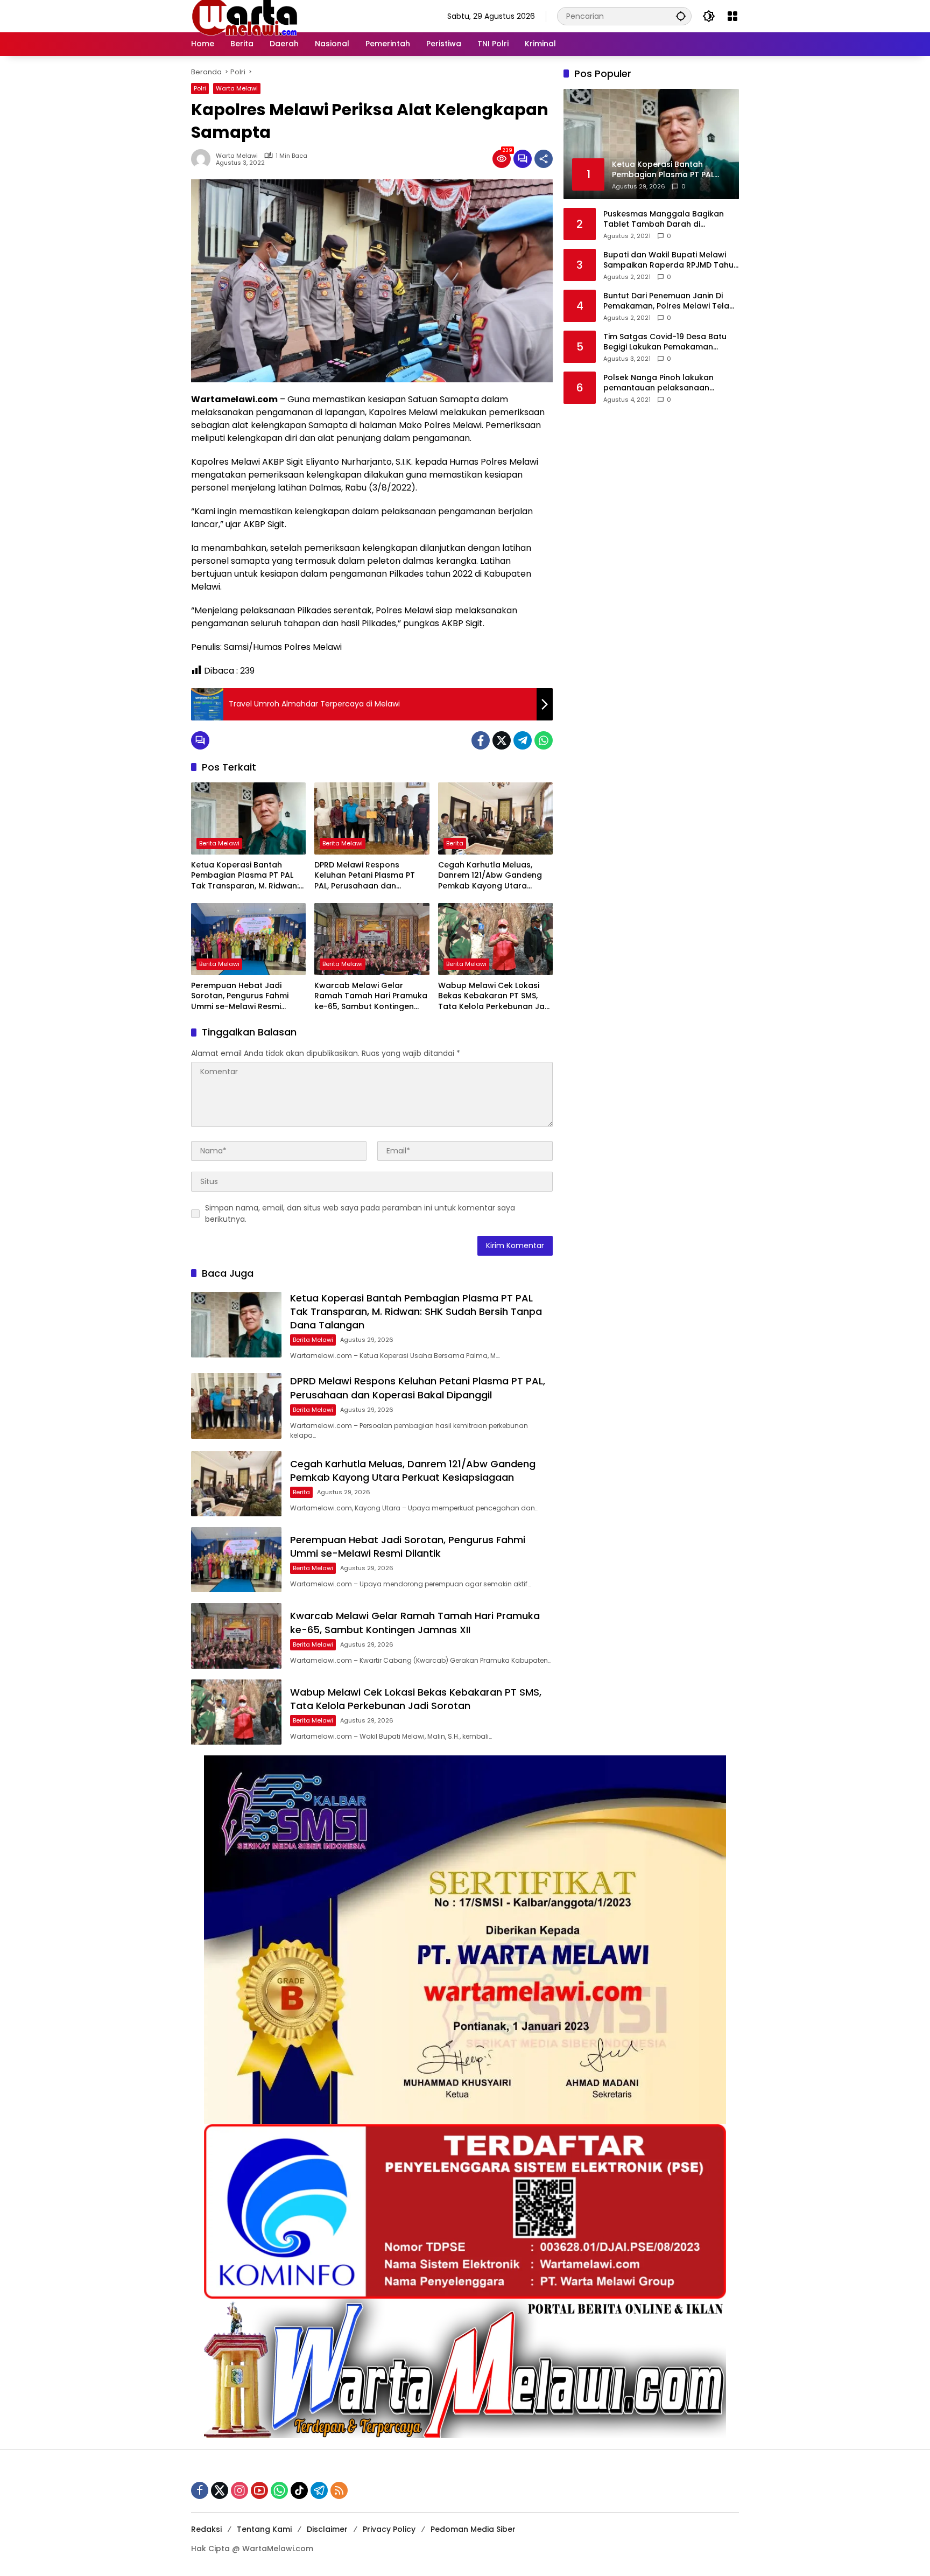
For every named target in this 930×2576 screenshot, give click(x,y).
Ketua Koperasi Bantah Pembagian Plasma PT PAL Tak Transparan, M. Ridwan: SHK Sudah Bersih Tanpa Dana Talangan (245, 876)
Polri (200, 88)
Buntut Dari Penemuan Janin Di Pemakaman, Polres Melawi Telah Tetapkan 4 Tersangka (669, 301)
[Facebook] (481, 740)
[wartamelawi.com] (245, 16)
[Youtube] (259, 2490)
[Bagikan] (544, 159)
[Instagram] (239, 2490)
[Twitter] (502, 740)
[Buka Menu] (732, 16)
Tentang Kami (264, 2529)
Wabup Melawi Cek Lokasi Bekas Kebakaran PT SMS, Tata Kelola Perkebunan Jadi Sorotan (495, 996)
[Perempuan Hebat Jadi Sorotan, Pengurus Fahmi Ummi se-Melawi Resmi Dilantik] (248, 939)
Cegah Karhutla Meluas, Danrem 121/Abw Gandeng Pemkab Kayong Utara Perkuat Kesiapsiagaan (490, 876)
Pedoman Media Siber (473, 2529)
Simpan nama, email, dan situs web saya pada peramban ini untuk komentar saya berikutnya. (360, 1213)
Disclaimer (327, 2529)
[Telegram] (523, 740)
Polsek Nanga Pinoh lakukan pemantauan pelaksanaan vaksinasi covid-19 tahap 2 (658, 383)
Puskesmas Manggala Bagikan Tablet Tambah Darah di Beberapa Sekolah (664, 219)
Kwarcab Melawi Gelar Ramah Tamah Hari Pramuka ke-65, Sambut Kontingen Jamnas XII (371, 996)
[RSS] (339, 2490)
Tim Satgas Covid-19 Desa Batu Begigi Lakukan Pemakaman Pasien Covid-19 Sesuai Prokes (665, 342)
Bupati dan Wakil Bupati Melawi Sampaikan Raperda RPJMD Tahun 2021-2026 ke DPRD (671, 260)
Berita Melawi (219, 843)
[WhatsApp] (544, 740)
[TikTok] (299, 2490)
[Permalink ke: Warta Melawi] (203, 159)
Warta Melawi (237, 88)
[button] (681, 16)
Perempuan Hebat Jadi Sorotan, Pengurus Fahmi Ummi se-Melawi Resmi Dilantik (240, 996)
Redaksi (206, 2529)
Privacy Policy (389, 2529)
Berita (455, 843)
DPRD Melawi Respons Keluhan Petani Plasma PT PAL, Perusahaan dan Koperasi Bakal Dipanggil (365, 876)
